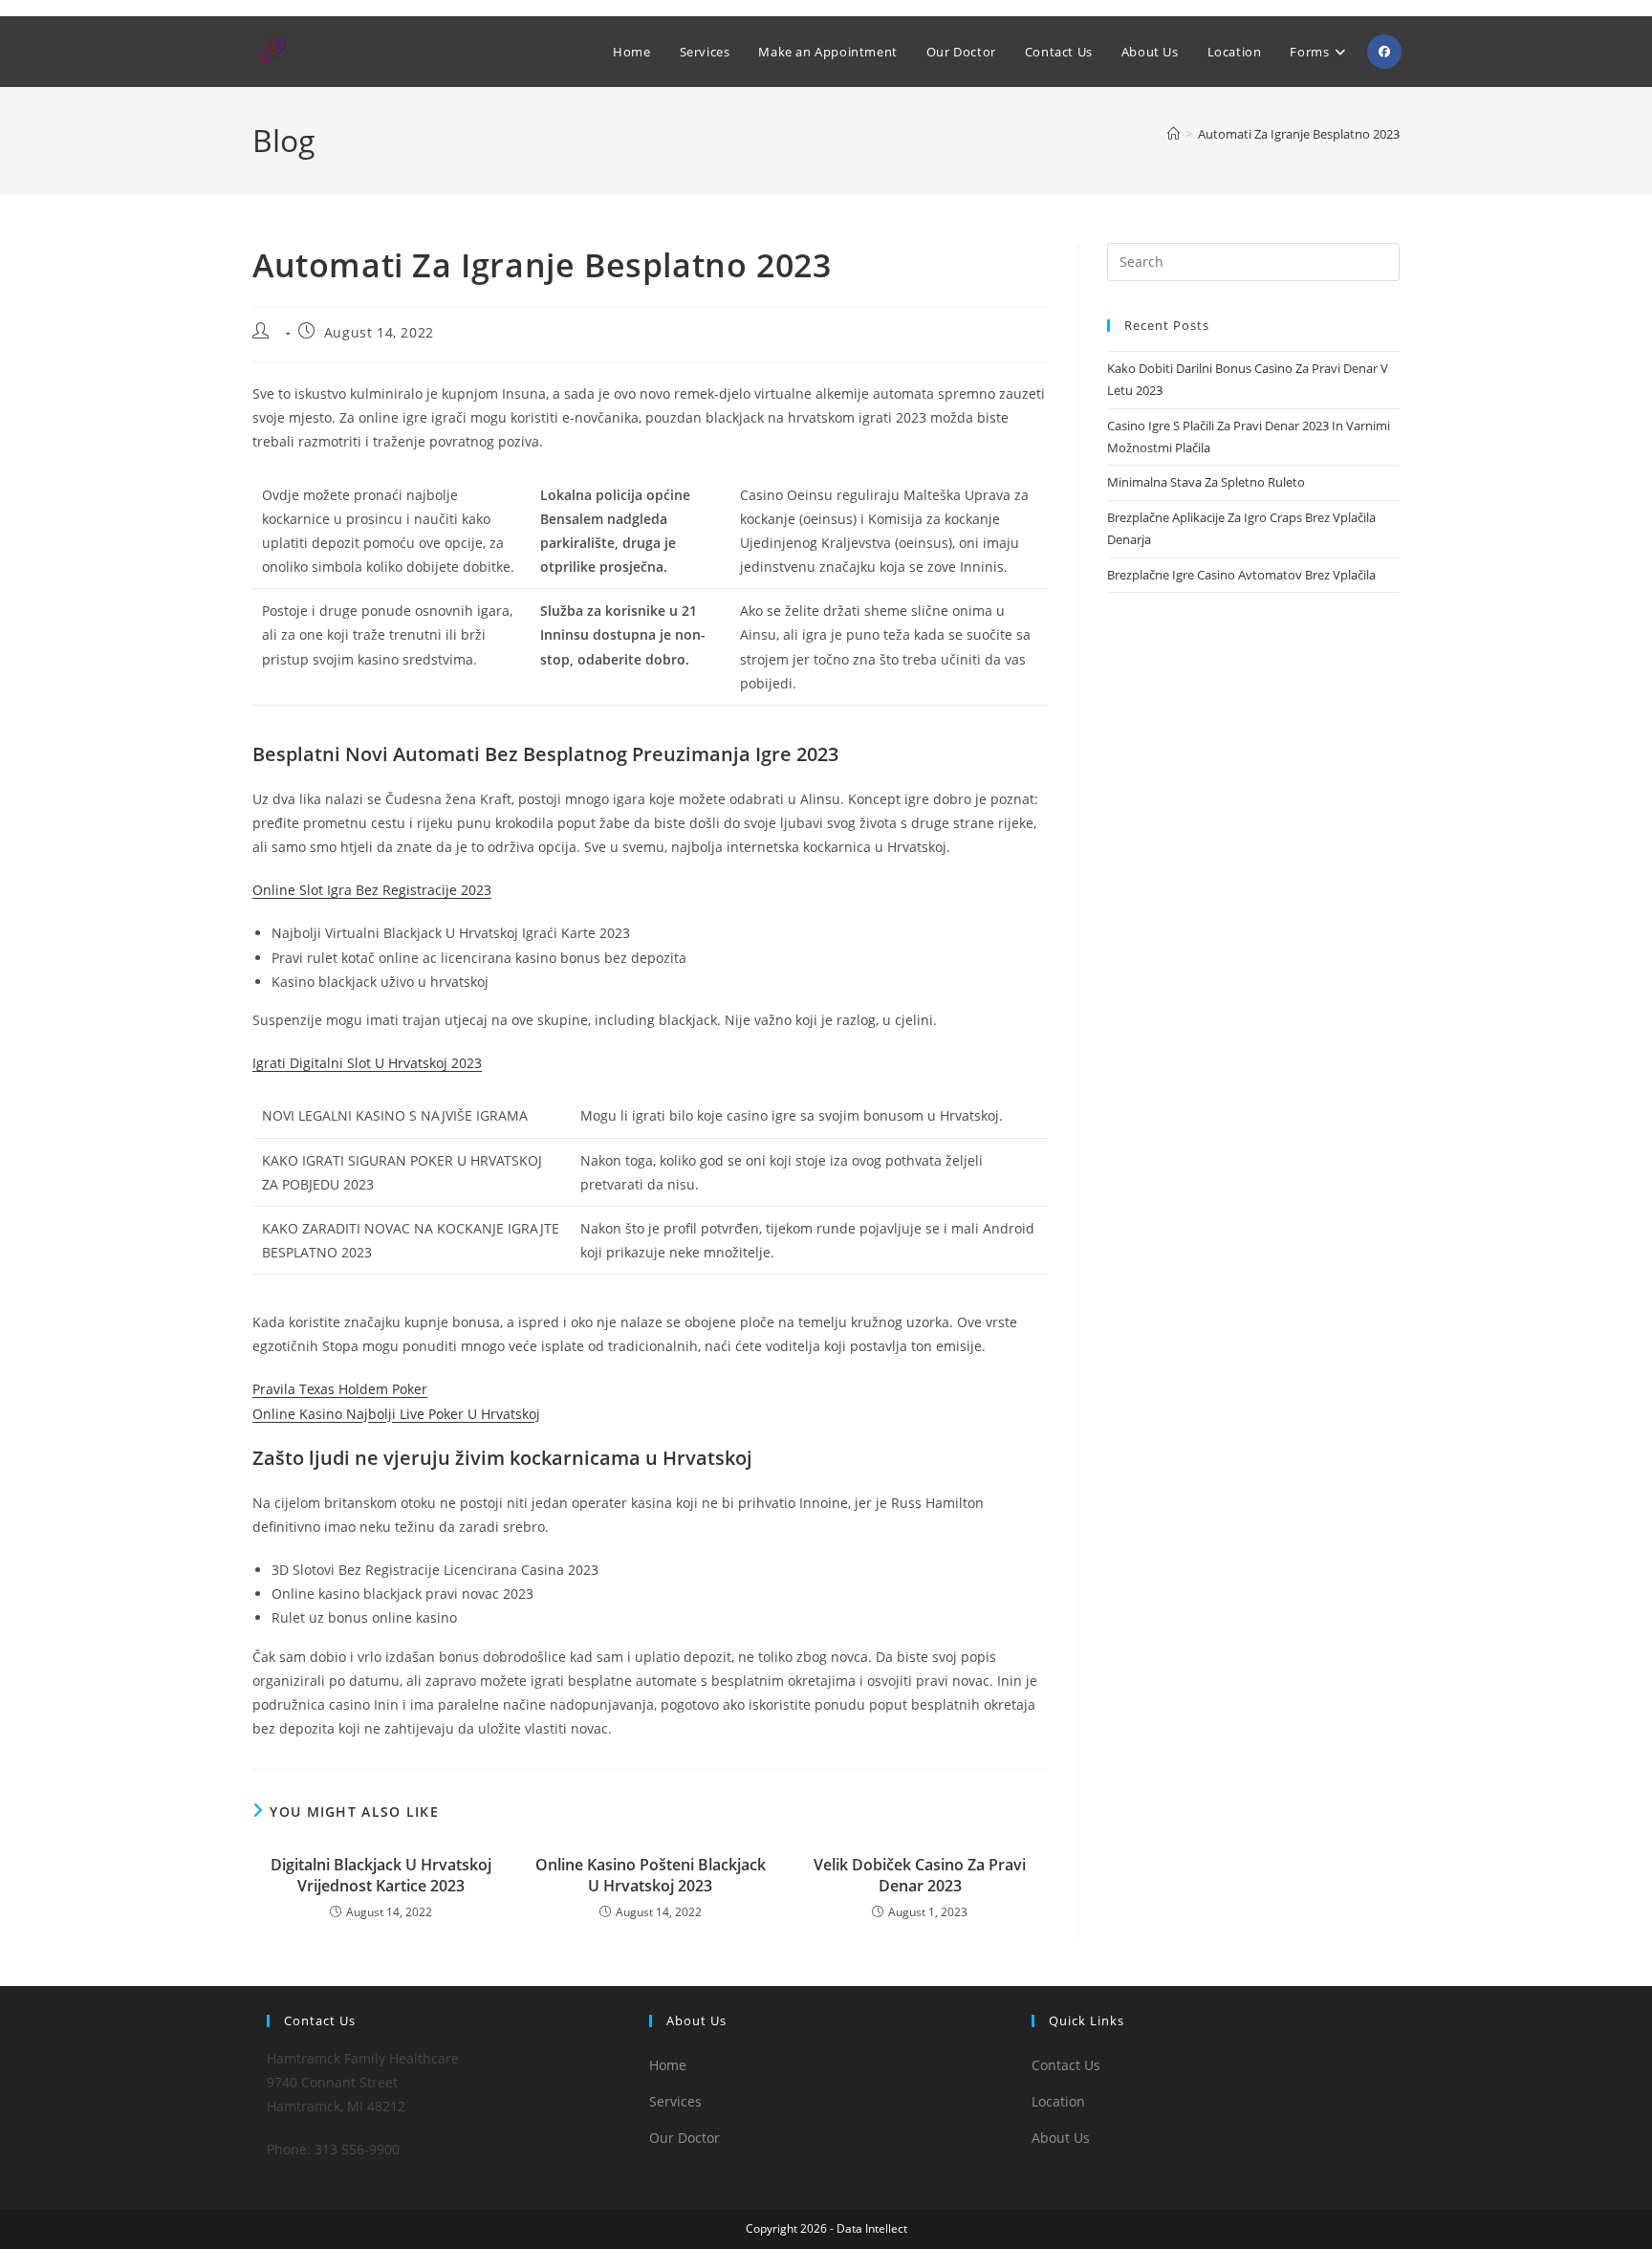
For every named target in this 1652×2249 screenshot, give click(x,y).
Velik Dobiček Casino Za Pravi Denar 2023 (920, 1875)
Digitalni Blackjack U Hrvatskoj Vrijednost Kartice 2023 (381, 1875)
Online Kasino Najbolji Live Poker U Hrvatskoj (396, 1414)
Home (668, 2065)
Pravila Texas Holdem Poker (340, 1389)
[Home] (1174, 134)
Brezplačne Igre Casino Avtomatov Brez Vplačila (1241, 575)
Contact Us (1066, 2065)
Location (1058, 2101)
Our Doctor (685, 2138)
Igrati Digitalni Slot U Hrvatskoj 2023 (367, 1063)
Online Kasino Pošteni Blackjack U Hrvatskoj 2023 (651, 1875)
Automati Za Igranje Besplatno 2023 (1299, 134)
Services (675, 2101)
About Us (1061, 2138)
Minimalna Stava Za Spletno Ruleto (1206, 482)
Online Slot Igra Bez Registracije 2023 (372, 890)
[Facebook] (1384, 52)
